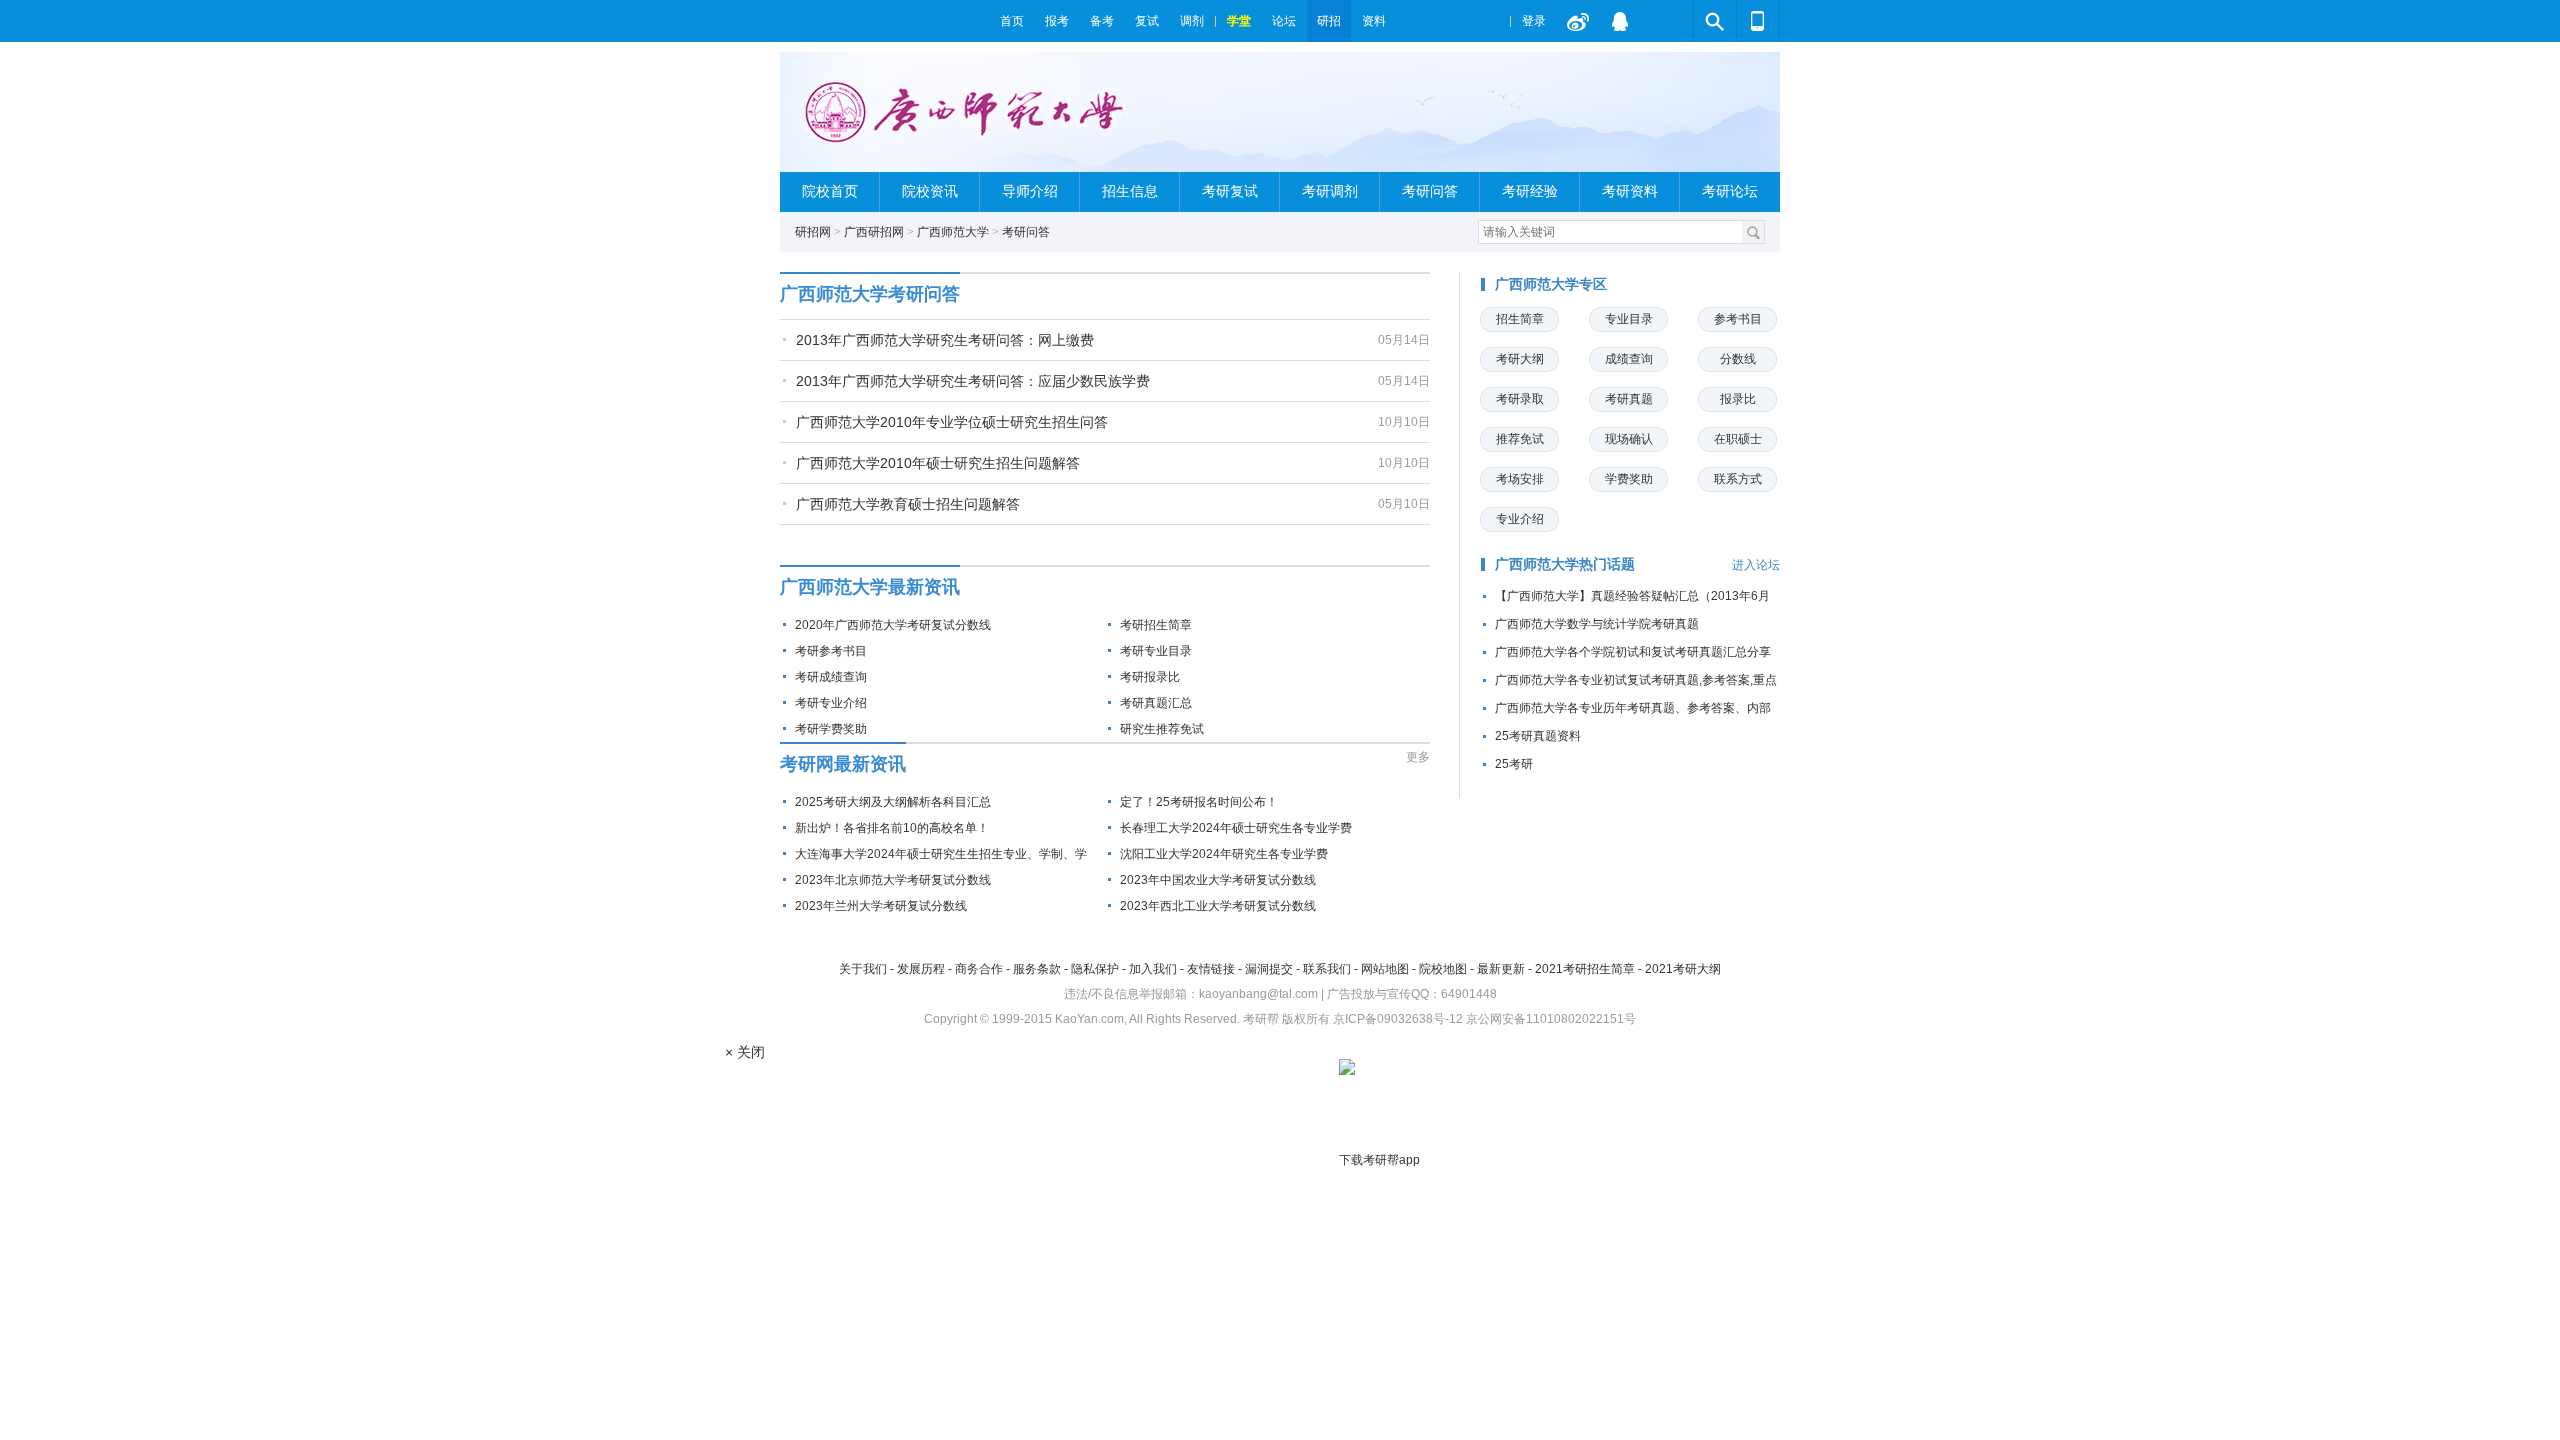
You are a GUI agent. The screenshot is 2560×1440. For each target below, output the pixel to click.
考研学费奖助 (831, 729)
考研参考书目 (831, 651)
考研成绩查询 (831, 677)
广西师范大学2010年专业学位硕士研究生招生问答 (952, 422)
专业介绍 (1520, 519)
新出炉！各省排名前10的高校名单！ (892, 828)
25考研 (1514, 764)
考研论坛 (1730, 191)
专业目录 (1629, 319)
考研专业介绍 (831, 703)
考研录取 (1520, 399)
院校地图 (1443, 969)
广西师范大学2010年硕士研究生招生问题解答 (938, 463)
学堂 (1239, 21)
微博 (1578, 21)
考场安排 (1520, 479)
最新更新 (1501, 969)
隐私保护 (1095, 969)
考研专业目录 (1156, 651)
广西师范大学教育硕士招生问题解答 (908, 504)
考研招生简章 (1156, 625)
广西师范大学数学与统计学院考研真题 (1597, 624)
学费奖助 (1629, 479)
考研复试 (1230, 191)
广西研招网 (874, 232)
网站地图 (1385, 969)
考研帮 (885, 21)
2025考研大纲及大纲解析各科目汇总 (893, 802)
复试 (1147, 21)
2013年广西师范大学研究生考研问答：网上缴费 (945, 340)
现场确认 (1629, 439)
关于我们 (863, 969)
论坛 (1284, 21)
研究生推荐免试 (1162, 729)
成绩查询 (1629, 359)
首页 (1012, 21)
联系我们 (1327, 969)
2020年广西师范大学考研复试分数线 (893, 625)
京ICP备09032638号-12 (1398, 1019)
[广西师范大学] (968, 120)
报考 (1057, 21)
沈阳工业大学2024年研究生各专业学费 (1224, 854)
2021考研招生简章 (1585, 969)
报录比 (1738, 399)
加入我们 (1153, 969)
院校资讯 (930, 191)
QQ (1620, 21)
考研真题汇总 (1156, 703)
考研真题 (1629, 399)
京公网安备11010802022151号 (1551, 1019)
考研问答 (1430, 191)
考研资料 (1630, 191)
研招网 (813, 232)
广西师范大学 (953, 232)
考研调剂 (1330, 191)
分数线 (1738, 359)
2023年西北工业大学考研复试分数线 (1218, 906)
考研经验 (1530, 191)
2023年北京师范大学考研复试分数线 (893, 880)
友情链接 (1211, 969)
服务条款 (1037, 969)
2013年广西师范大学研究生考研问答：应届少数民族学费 (973, 381)
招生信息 (1130, 191)
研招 (1329, 21)
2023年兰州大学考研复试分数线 (881, 906)
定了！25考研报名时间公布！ (1199, 802)
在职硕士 (1738, 439)
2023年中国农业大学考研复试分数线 (1218, 880)
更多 (1418, 757)
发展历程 (921, 969)
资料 (1374, 21)
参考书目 (1738, 319)
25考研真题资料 (1538, 736)
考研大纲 (1520, 359)
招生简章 (1520, 319)
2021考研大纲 (1683, 969)
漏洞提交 (1269, 969)
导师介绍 (1030, 191)
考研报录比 (1150, 677)
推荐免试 (1520, 439)
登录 (1534, 21)
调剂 (1192, 21)
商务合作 (979, 969)
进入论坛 (1756, 565)
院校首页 (830, 191)
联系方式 (1738, 479)
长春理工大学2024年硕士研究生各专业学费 (1236, 828)
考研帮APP (1758, 21)
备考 (1102, 21)
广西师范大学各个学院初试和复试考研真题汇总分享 (1633, 652)
